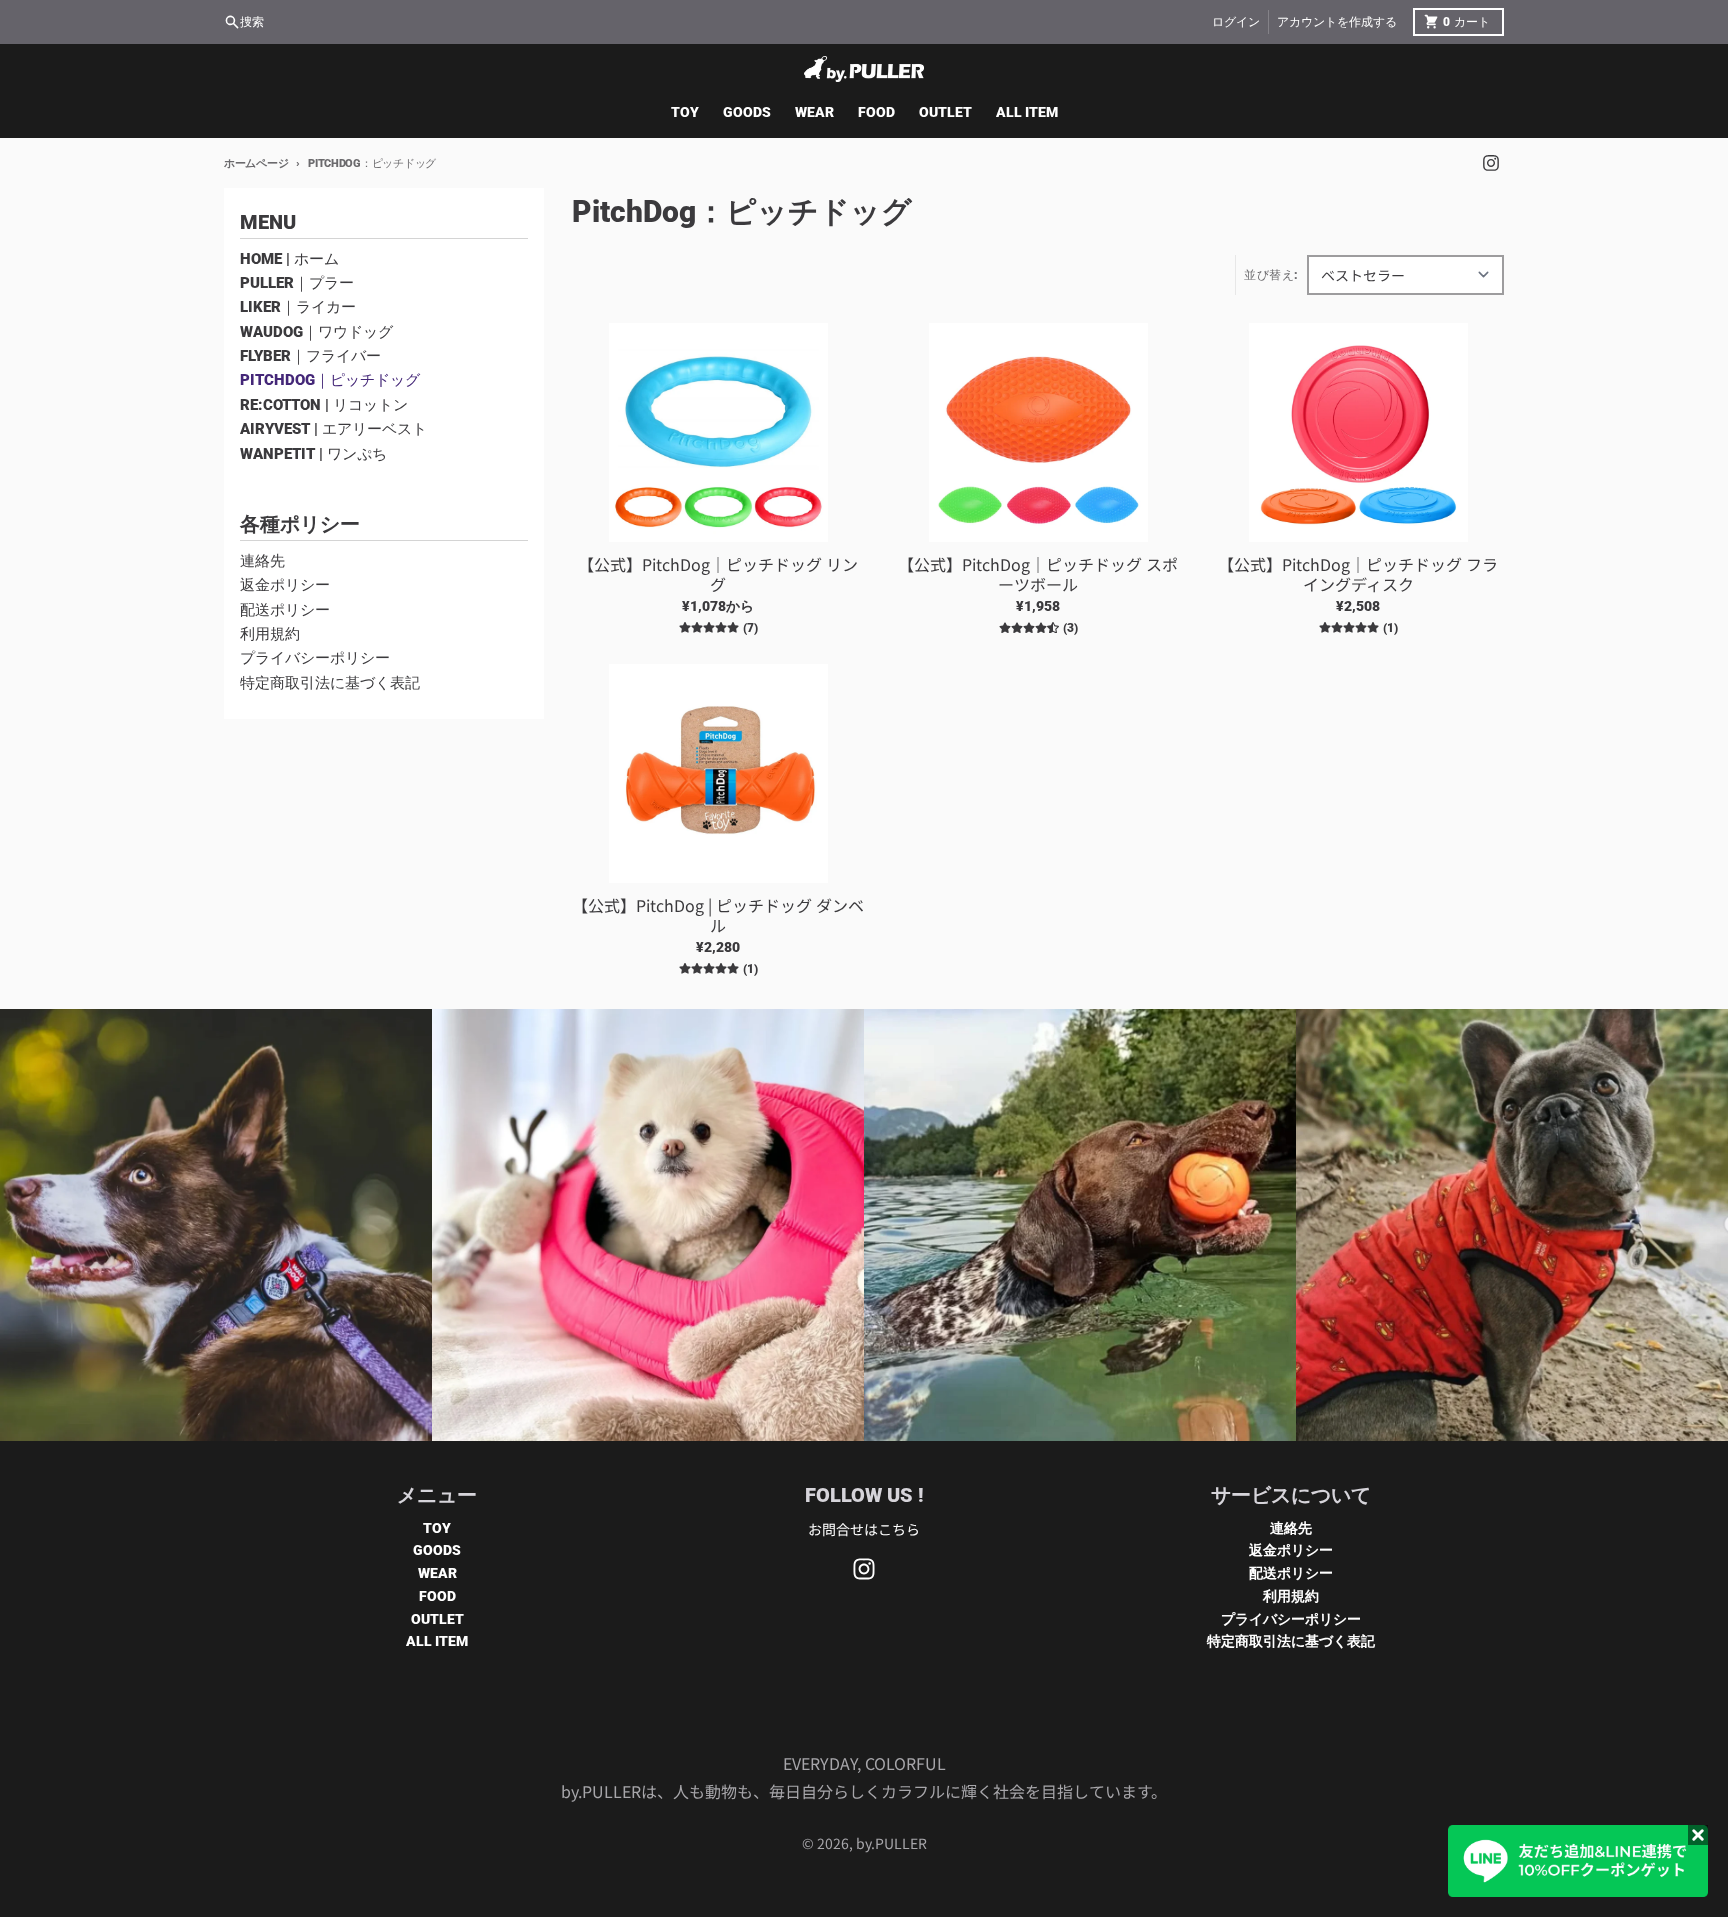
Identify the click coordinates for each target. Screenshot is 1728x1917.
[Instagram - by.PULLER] (1491, 163)
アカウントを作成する (1337, 22)
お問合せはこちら (864, 1529)
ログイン (1236, 22)
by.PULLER (891, 1843)
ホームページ (256, 163)
